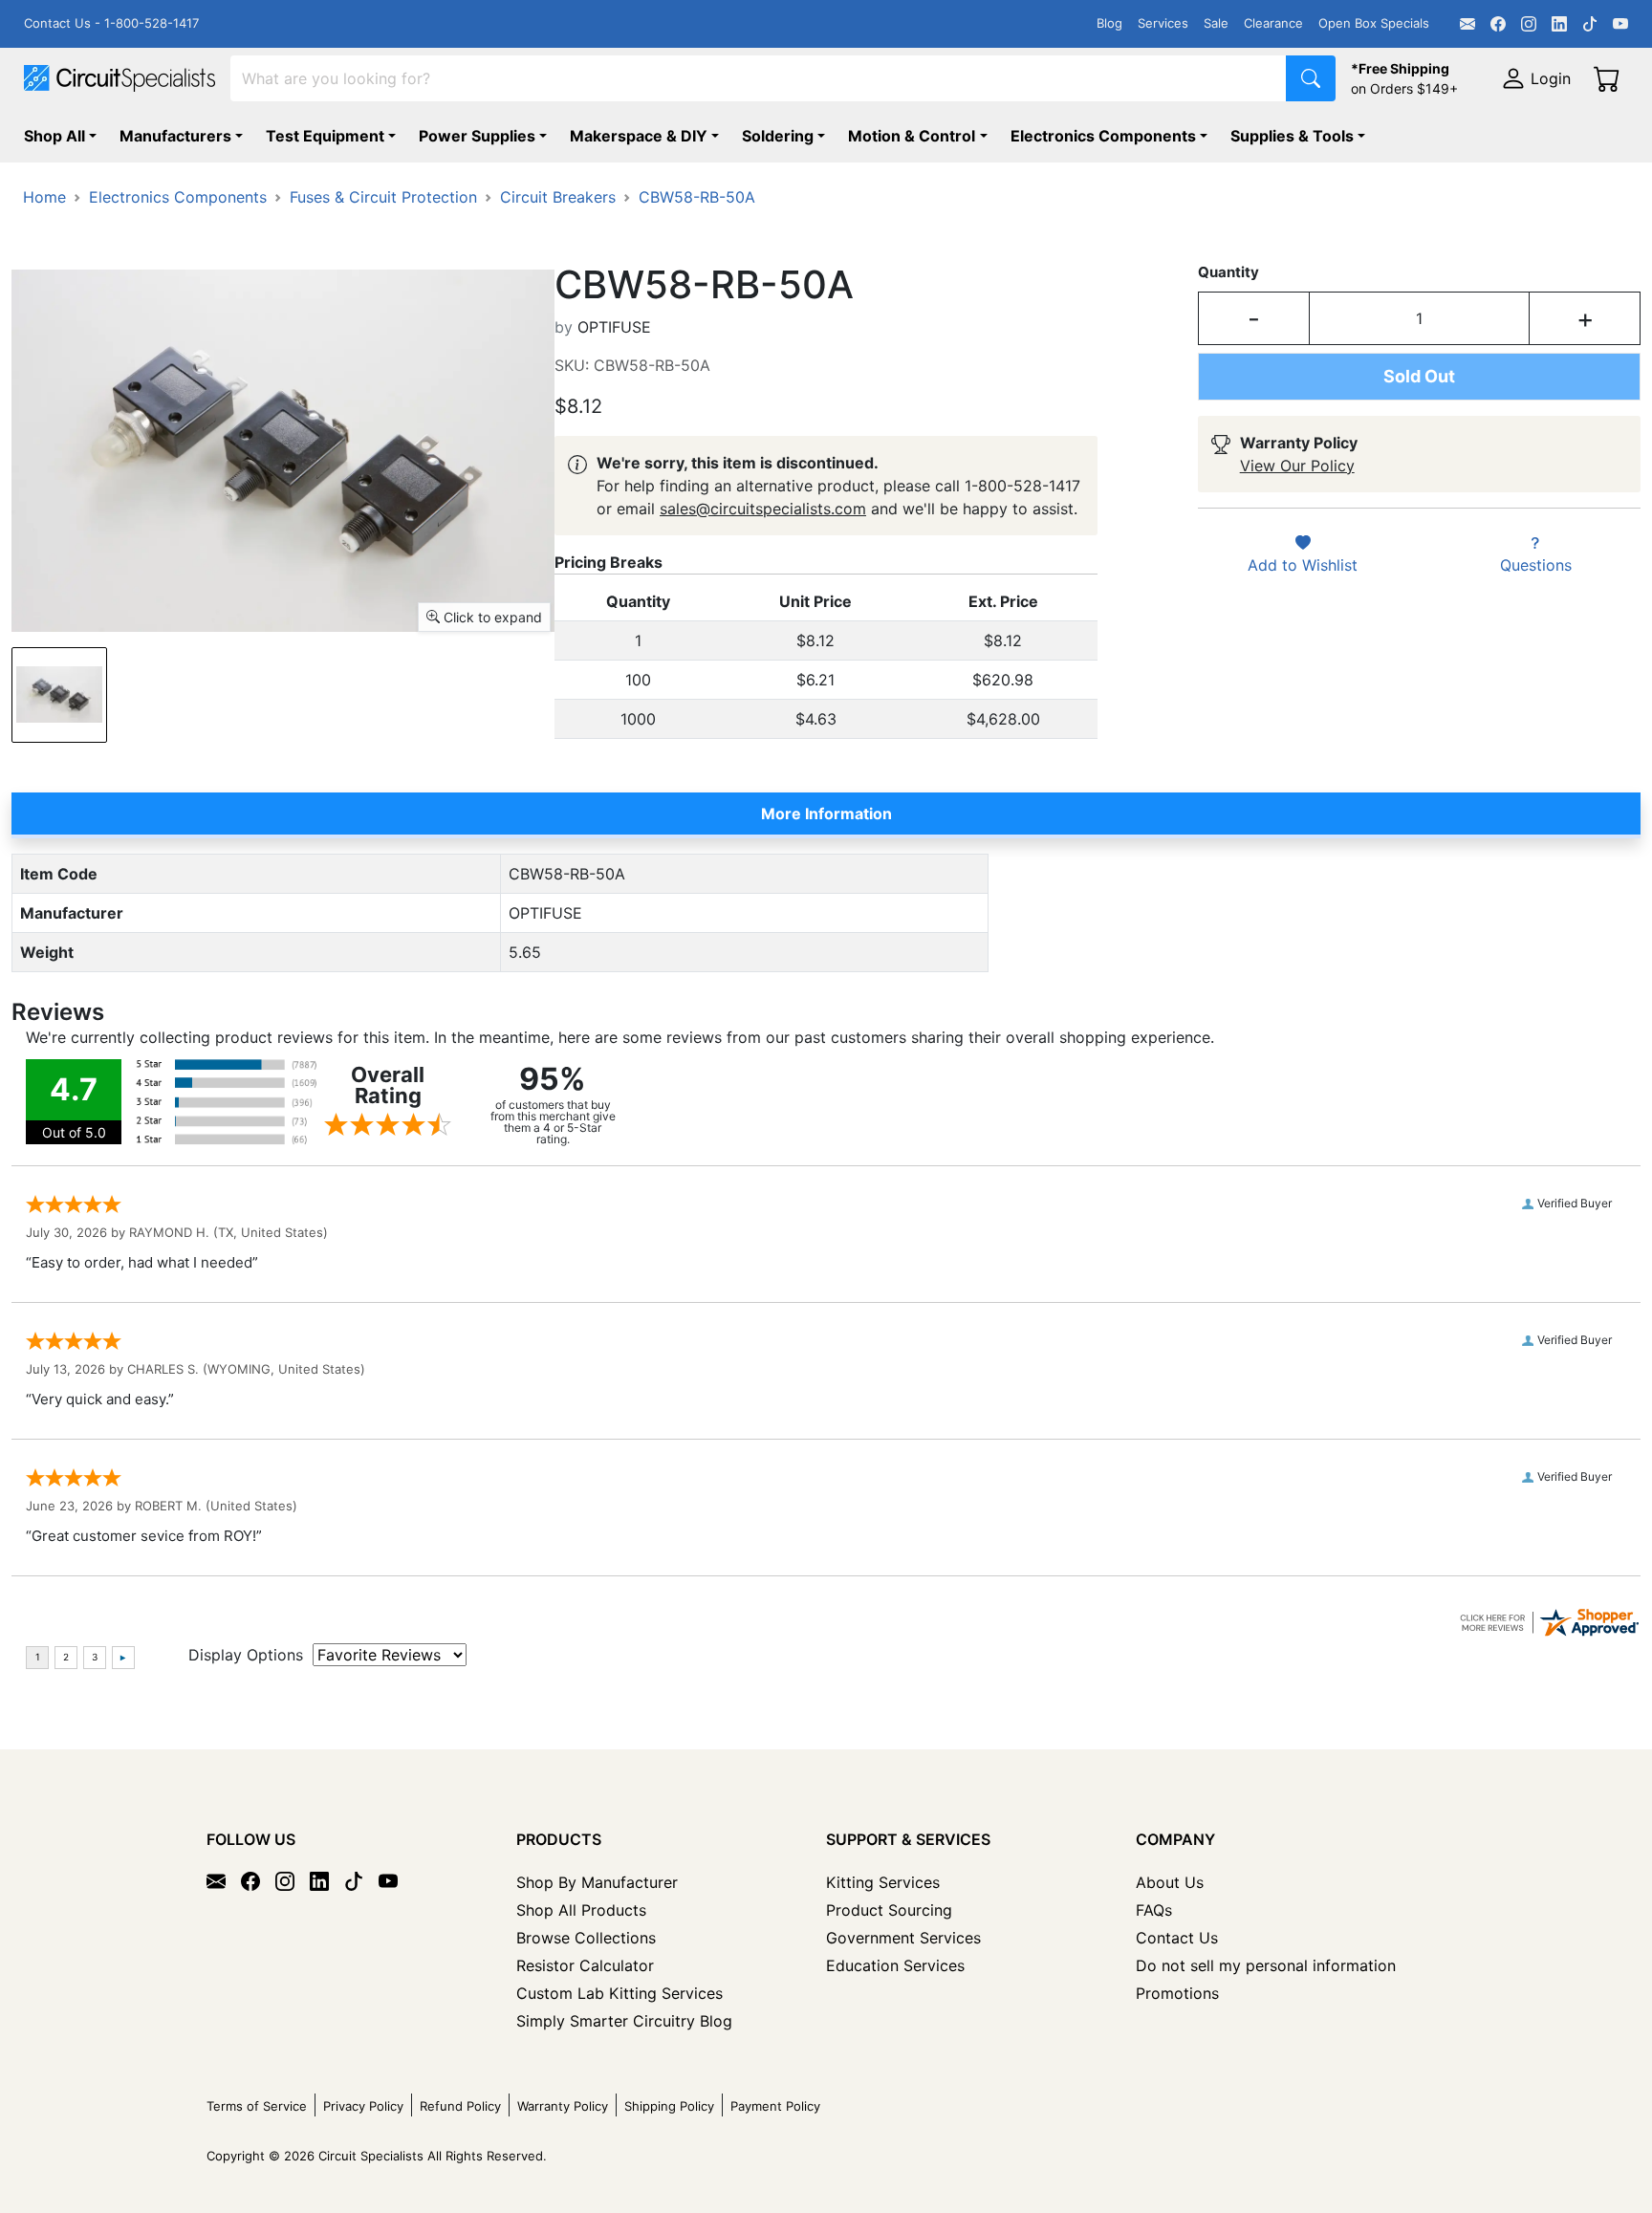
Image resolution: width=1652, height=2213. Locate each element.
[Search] (1311, 78)
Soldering (778, 136)
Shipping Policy (669, 2106)
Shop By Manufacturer (597, 1882)
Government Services (903, 1938)
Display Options (246, 1655)
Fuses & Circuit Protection (383, 197)
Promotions (1177, 1993)
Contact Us (1177, 1938)
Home (44, 197)
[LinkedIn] (1559, 24)
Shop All (54, 136)
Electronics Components (1103, 136)
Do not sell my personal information (1266, 1965)
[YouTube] (1620, 24)
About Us (1170, 1882)
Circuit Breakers (558, 197)
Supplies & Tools (1292, 136)
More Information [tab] (826, 814)
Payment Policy (775, 2106)
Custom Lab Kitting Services (619, 1993)
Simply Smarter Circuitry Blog (624, 2021)
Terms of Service (257, 2106)
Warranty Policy (563, 2106)
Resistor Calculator (585, 1965)
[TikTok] (1590, 24)
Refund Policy (460, 2106)
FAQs (1154, 1910)
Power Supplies (477, 136)
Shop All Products (581, 1910)
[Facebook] (1498, 24)
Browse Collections (586, 1938)
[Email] (1467, 24)
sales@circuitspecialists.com (763, 509)
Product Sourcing (889, 1910)
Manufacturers (175, 136)
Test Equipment (325, 136)
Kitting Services (883, 1882)
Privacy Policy (363, 2106)
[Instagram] (1529, 24)
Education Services (895, 1965)
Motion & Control (912, 136)
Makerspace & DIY (639, 136)
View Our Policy (1297, 466)
